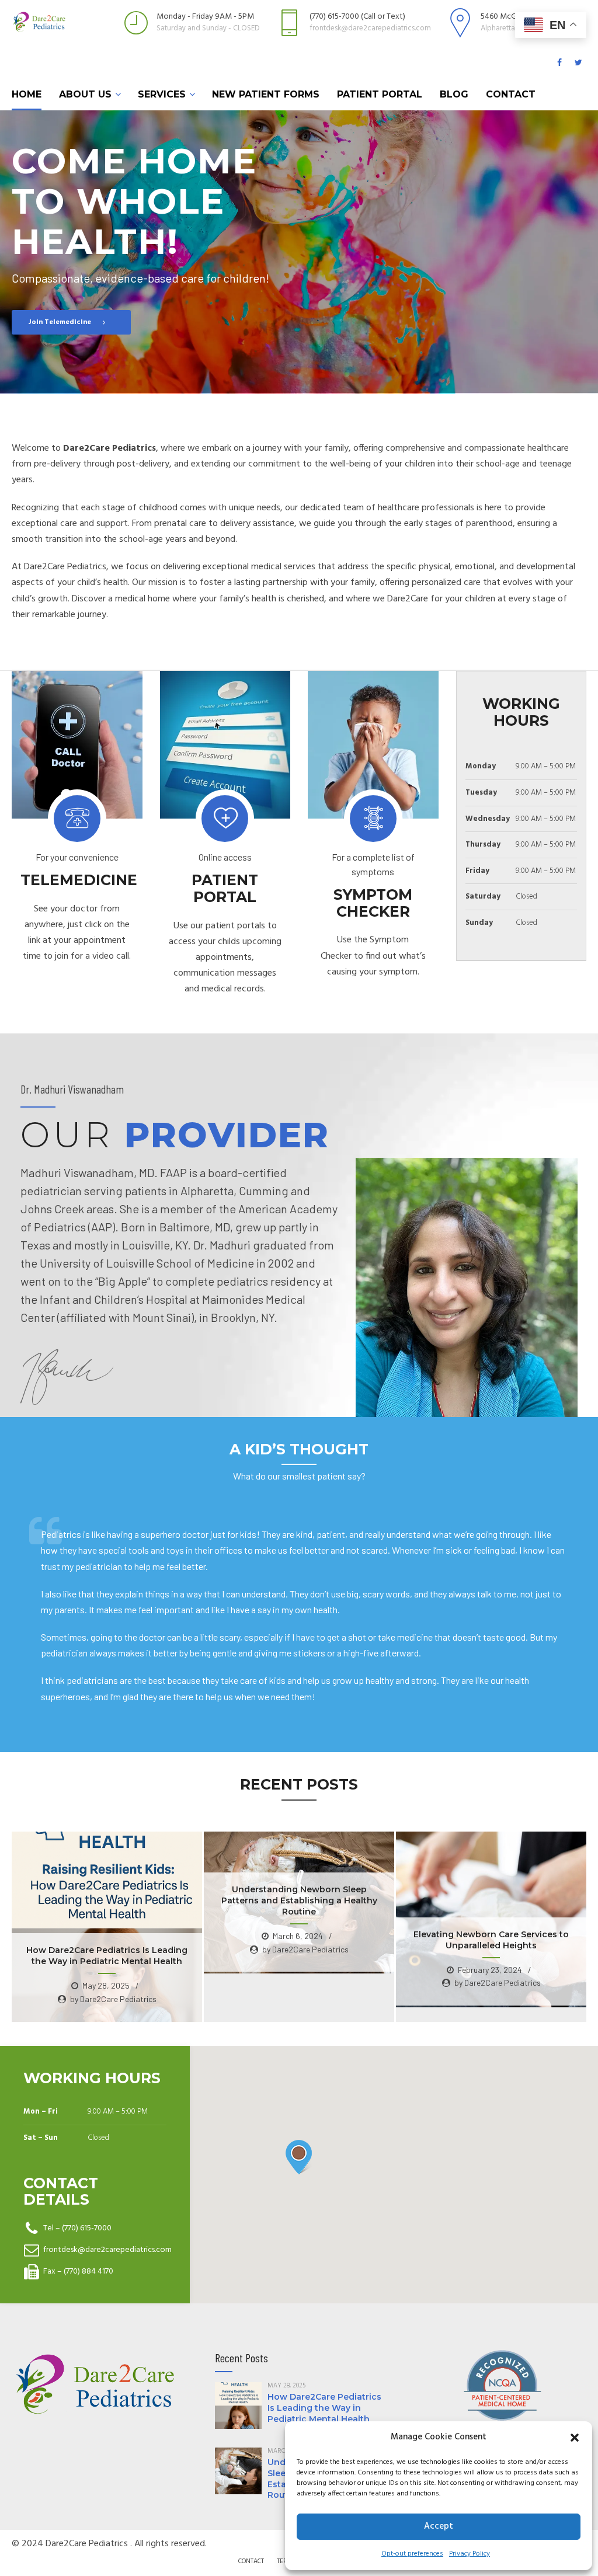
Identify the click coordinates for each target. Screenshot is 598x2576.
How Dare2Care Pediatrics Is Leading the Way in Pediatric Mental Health (324, 2408)
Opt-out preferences (412, 2554)
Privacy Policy (470, 2554)
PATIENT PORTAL (380, 94)
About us (85, 94)
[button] (575, 2438)
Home (27, 94)
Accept (439, 2526)
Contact (511, 94)
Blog (454, 94)
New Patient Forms (266, 94)
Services (162, 94)
